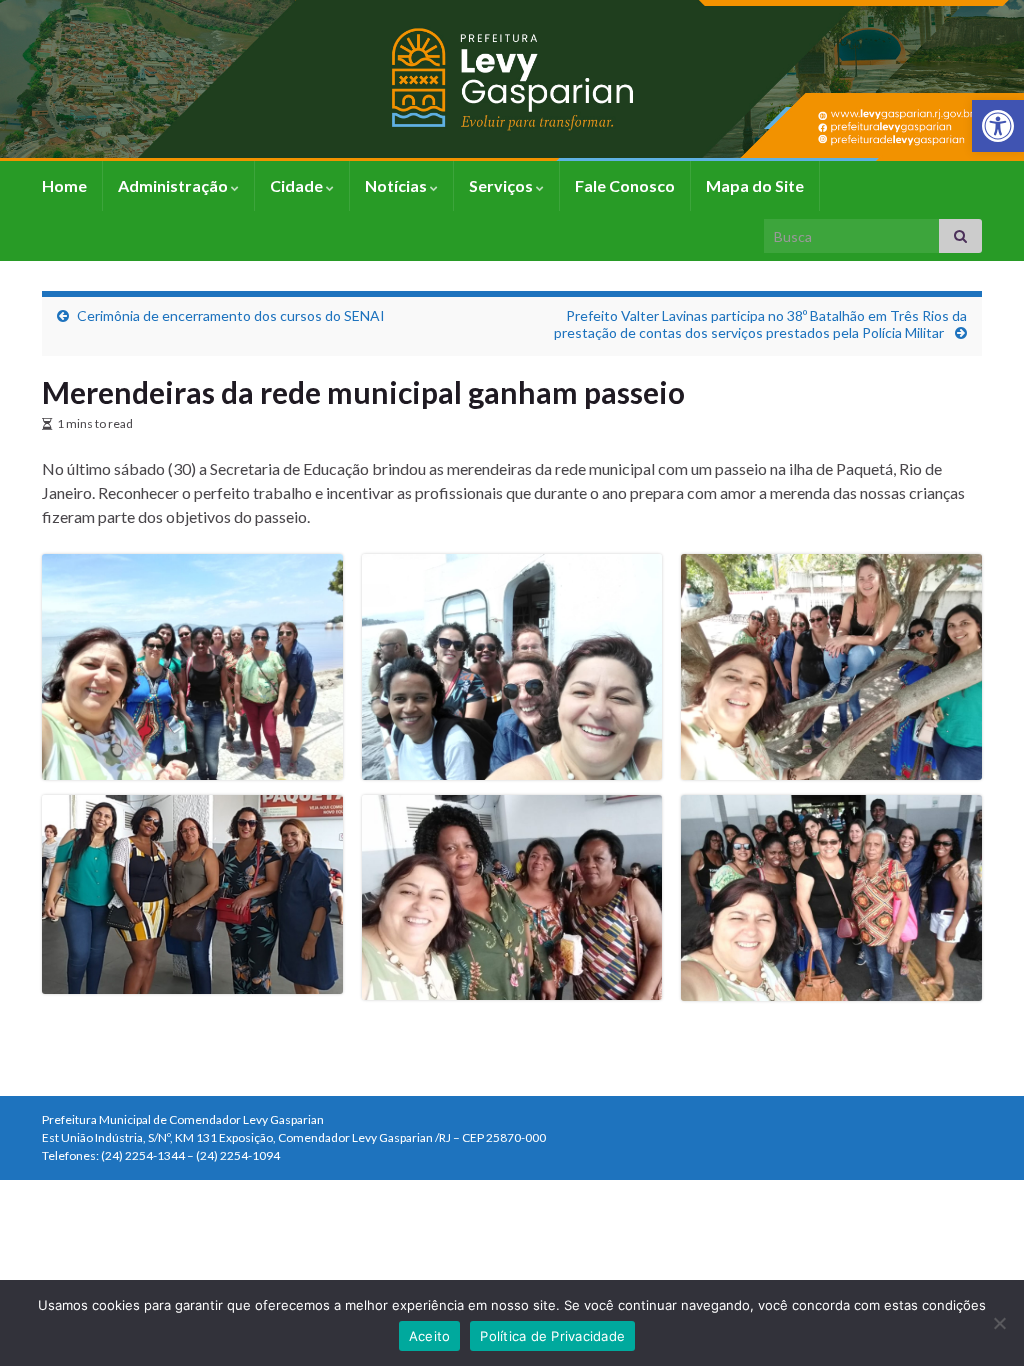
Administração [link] (174, 185)
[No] (999, 1323)
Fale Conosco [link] (625, 185)
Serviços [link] (502, 185)
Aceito (430, 1336)
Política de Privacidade (552, 1336)
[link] (998, 126)
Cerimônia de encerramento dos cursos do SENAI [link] (231, 315)
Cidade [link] (298, 185)
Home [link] (64, 185)
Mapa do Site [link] (755, 185)
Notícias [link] (397, 185)
